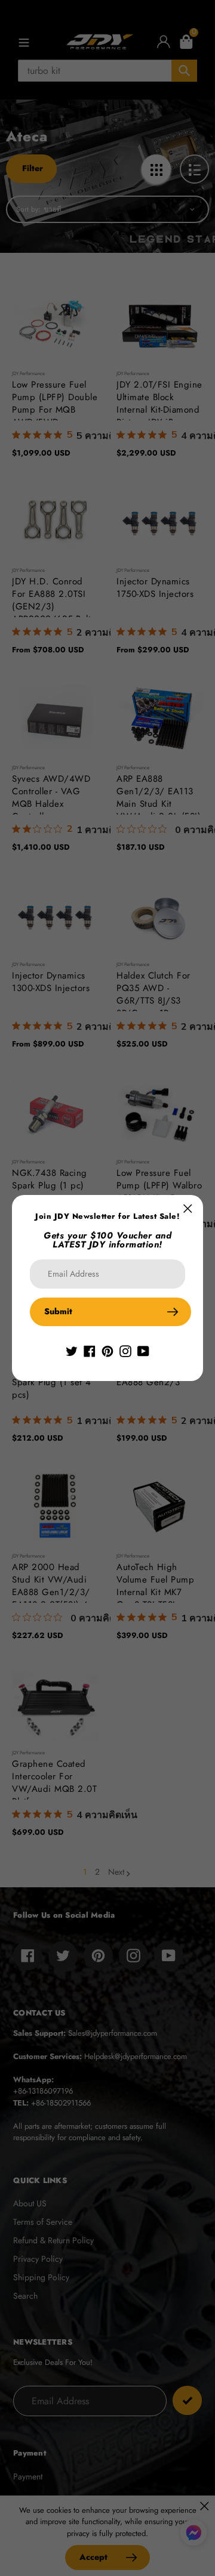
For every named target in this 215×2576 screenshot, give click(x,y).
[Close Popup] (188, 1208)
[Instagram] (125, 1350)
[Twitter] (72, 1350)
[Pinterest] (107, 1350)
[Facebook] (90, 1350)
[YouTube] (143, 1350)
